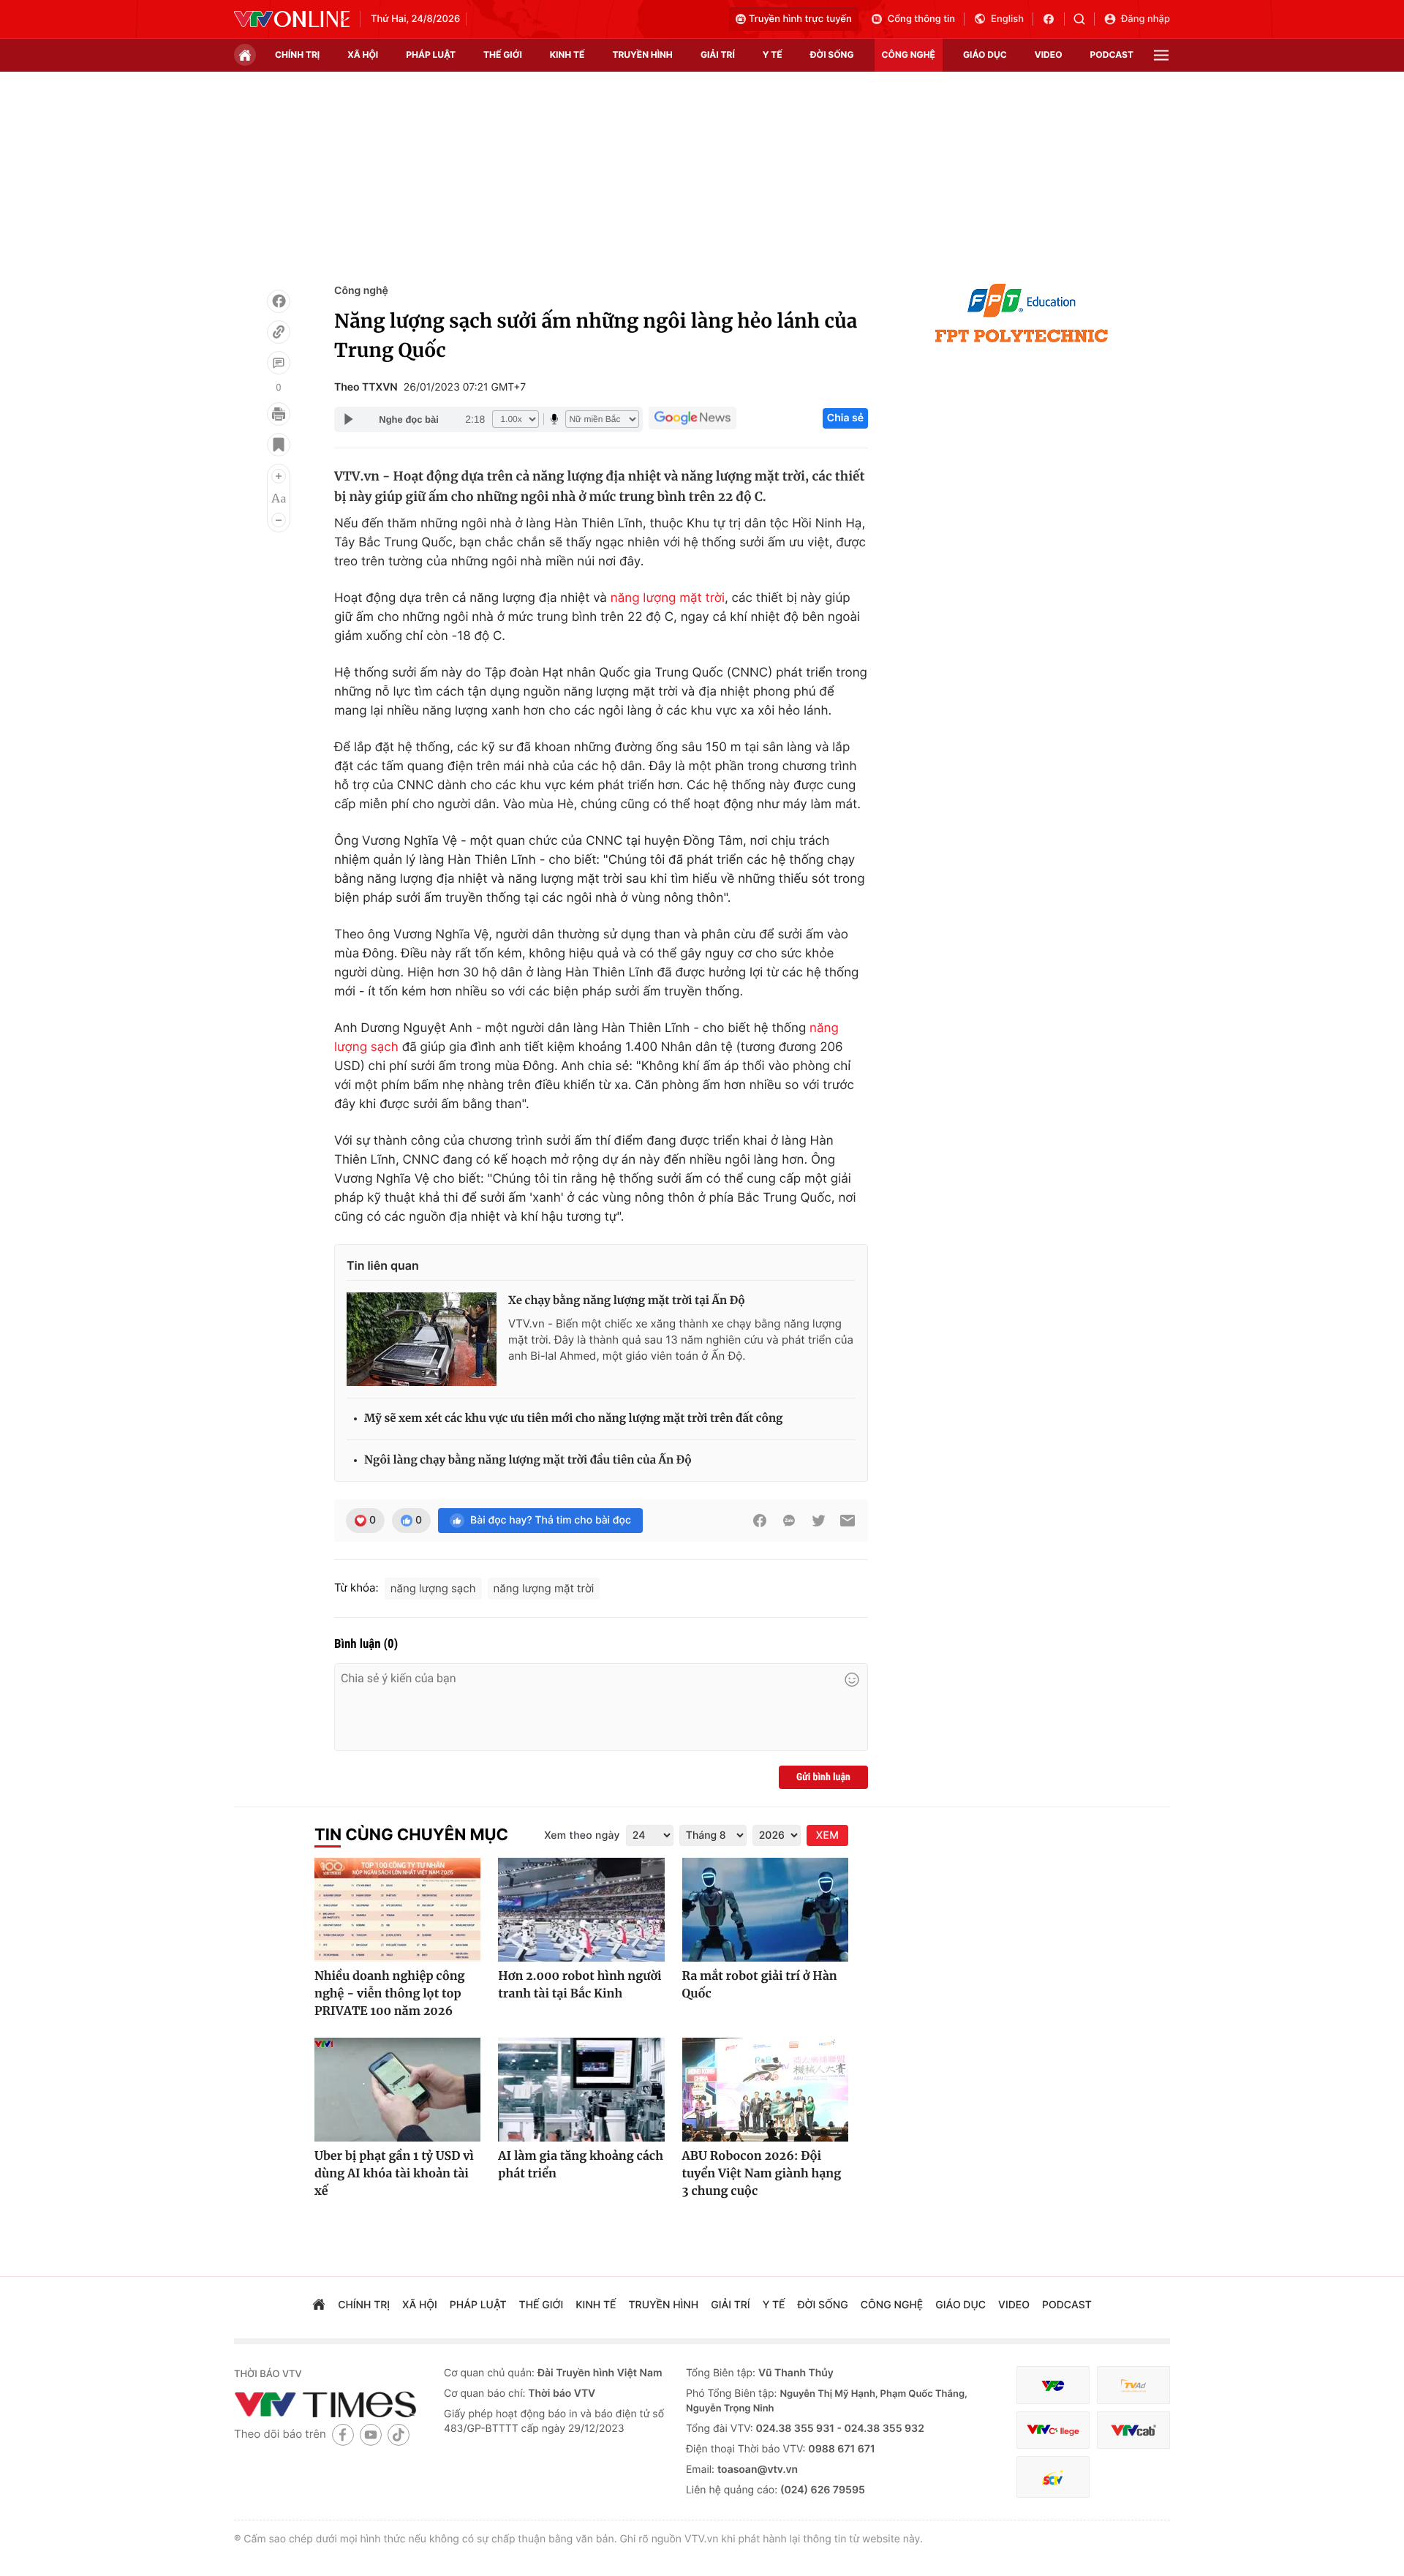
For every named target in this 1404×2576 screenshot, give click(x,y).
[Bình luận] (279, 363)
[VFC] (1053, 2385)
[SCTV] (1053, 2477)
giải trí (718, 54)
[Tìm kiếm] (1084, 19)
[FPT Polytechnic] (1022, 313)
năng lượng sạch (433, 1588)
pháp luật (431, 54)
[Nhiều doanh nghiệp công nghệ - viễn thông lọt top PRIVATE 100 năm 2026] (397, 1910)
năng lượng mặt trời (668, 598)
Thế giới (503, 54)
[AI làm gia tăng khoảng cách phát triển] (581, 2090)
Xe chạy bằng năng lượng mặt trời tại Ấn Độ (627, 1301)
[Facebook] (279, 301)
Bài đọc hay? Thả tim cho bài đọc (551, 1520)
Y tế (773, 54)
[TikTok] (399, 2434)
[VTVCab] (1133, 2430)
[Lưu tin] (279, 445)
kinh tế (567, 54)
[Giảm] (279, 520)
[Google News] (692, 418)
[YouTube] (371, 2434)
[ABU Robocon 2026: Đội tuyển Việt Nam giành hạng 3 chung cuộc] (765, 2090)
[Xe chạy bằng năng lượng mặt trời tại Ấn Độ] (422, 1339)
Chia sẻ (845, 418)
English (1007, 19)
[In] (279, 414)
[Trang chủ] (245, 55)
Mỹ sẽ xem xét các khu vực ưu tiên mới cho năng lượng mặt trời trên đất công (573, 1419)
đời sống (832, 54)
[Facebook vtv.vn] (1053, 19)
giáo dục (985, 54)
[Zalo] (789, 1521)
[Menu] (1161, 55)
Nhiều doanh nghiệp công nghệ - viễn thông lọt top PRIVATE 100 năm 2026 (390, 1994)
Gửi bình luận (823, 1777)
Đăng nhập (1146, 19)
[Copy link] (279, 332)
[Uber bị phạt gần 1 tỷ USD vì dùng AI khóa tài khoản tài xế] (397, 2090)
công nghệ (909, 54)
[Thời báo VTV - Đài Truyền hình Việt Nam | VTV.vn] (292, 19)
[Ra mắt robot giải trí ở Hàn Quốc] (765, 1910)
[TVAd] (1133, 2385)
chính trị (297, 54)
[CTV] (1053, 2430)
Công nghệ (361, 291)
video (1049, 54)
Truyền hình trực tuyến (800, 19)
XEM (827, 1835)
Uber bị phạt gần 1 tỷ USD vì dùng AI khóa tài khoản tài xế (394, 2174)
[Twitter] (818, 1521)
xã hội (363, 54)
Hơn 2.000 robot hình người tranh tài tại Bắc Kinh (580, 1985)
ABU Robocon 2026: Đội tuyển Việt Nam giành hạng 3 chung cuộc (762, 2174)
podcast (1112, 54)
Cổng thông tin (921, 19)
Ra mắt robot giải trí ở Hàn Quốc (760, 1985)
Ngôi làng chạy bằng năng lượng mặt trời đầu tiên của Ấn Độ (528, 1460)
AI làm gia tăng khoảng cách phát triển (581, 2165)
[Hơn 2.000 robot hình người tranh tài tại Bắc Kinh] (581, 1910)
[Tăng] (279, 476)
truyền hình (642, 54)
